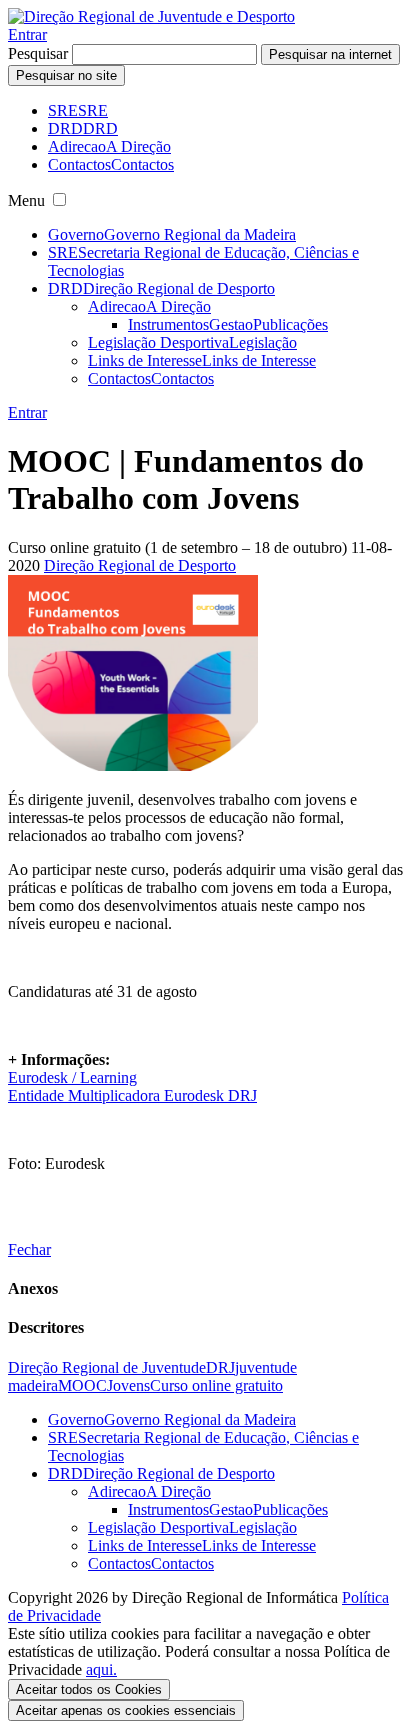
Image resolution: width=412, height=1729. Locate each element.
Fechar (29, 1249)
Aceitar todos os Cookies (89, 1689)
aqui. (101, 1669)
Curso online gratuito (216, 1385)
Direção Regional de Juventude (107, 1367)
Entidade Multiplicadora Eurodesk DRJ (132, 1095)
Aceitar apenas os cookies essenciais (126, 1710)
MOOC (82, 1385)
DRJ (220, 1367)
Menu (26, 200)
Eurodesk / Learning (72, 1077)
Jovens (128, 1385)
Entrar (27, 34)
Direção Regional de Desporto (140, 565)
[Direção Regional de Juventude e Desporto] (151, 16)
